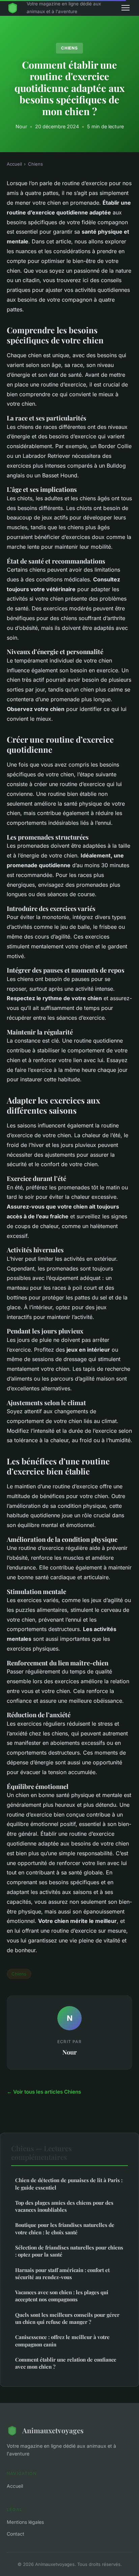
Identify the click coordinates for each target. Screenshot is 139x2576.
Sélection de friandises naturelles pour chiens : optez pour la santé (69, 2251)
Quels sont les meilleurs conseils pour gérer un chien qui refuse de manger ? (67, 2318)
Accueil (14, 164)
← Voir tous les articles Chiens (44, 2092)
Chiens (70, 48)
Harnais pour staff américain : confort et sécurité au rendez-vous (62, 2274)
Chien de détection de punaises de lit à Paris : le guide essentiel (69, 2184)
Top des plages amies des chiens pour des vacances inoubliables (64, 2206)
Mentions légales (25, 2522)
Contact (16, 2534)
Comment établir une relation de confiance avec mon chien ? (66, 2363)
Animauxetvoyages (53, 2430)
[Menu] (126, 8)
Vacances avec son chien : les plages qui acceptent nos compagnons (62, 2296)
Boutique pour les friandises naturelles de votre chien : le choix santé (65, 2228)
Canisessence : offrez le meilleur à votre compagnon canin (62, 2341)
